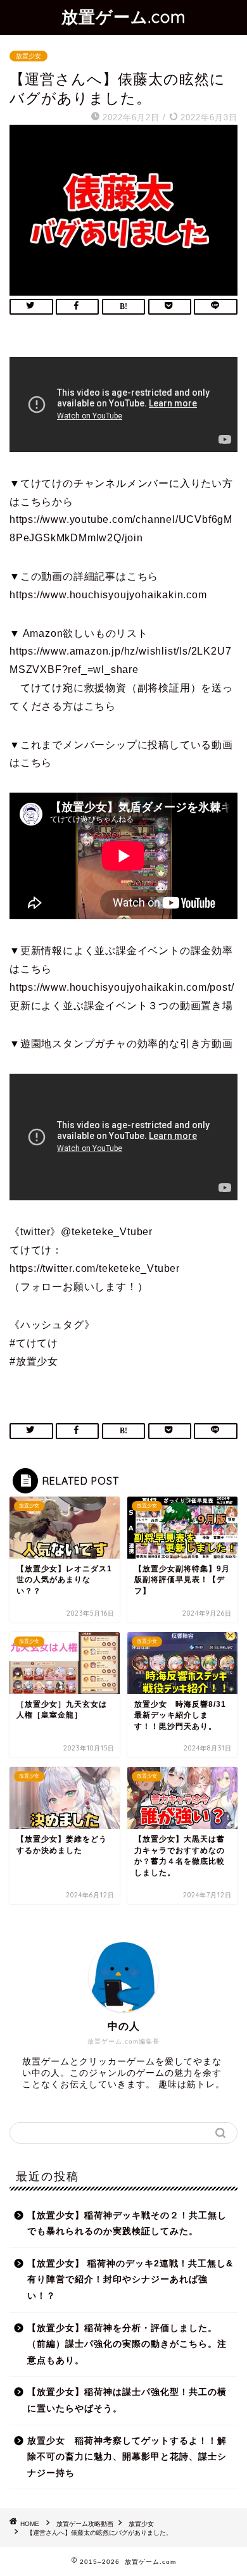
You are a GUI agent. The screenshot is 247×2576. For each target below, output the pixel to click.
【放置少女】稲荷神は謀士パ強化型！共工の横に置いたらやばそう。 (127, 2400)
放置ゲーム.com (124, 16)
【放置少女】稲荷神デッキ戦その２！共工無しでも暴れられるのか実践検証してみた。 (127, 2224)
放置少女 (28, 56)
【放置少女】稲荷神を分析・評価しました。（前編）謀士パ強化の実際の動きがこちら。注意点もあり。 (127, 2344)
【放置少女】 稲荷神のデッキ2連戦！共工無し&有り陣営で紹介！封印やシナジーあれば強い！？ (130, 2280)
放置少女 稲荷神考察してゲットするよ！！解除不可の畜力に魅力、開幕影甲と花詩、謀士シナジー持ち (127, 2457)
